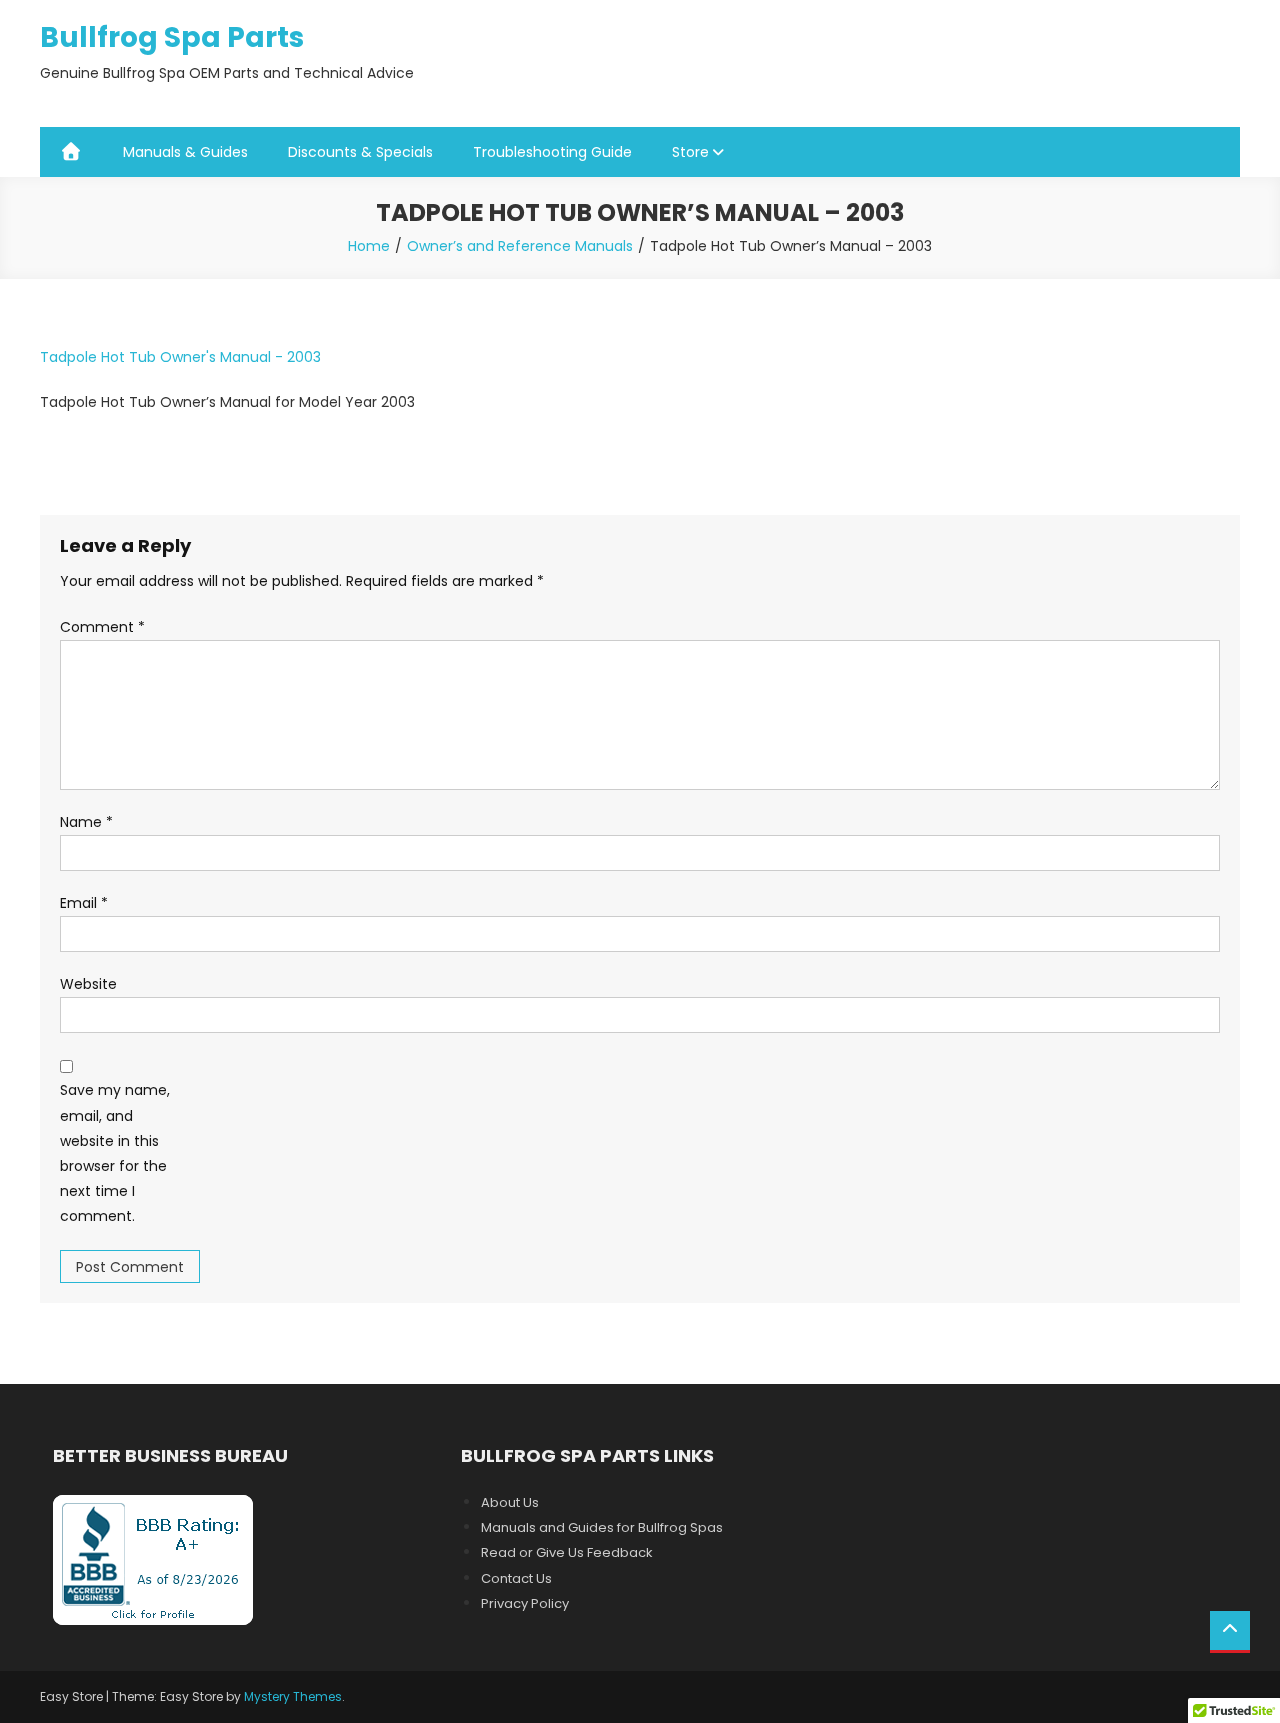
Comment (102, 627)
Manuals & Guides (185, 152)
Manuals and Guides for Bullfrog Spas (602, 1527)
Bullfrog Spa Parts (172, 37)
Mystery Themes (293, 1696)
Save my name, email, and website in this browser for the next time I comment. (115, 1153)
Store (690, 152)
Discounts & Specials (360, 152)
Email (84, 903)
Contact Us (516, 1578)
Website (88, 984)
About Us (510, 1502)
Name (86, 822)
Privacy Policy (525, 1603)
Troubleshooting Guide (552, 152)
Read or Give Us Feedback (567, 1552)
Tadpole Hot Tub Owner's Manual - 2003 (180, 357)
